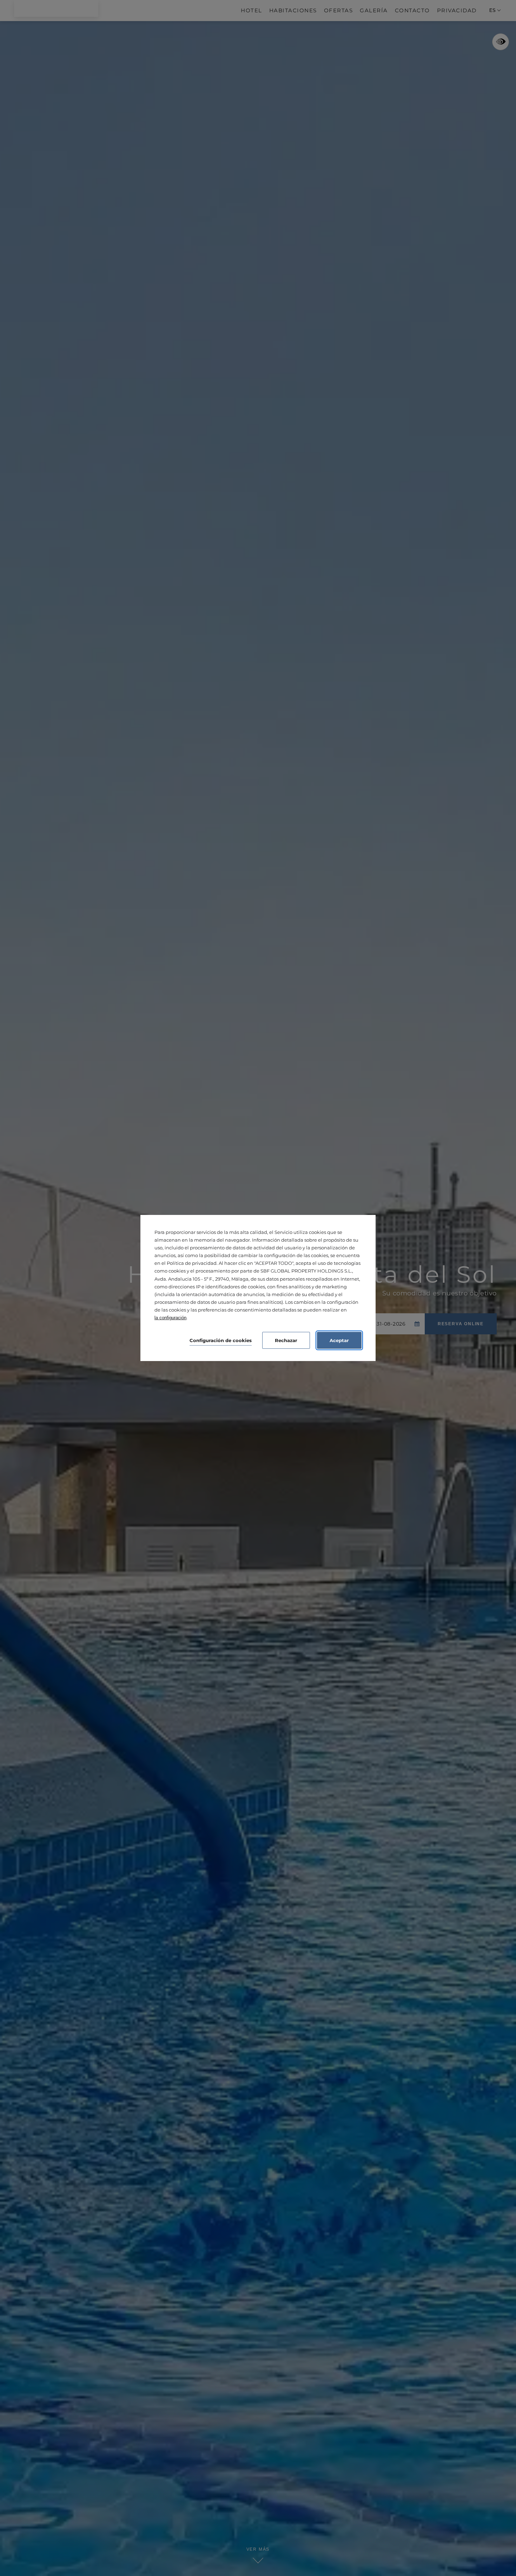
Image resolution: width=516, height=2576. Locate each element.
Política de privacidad (192, 1263)
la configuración (170, 1318)
